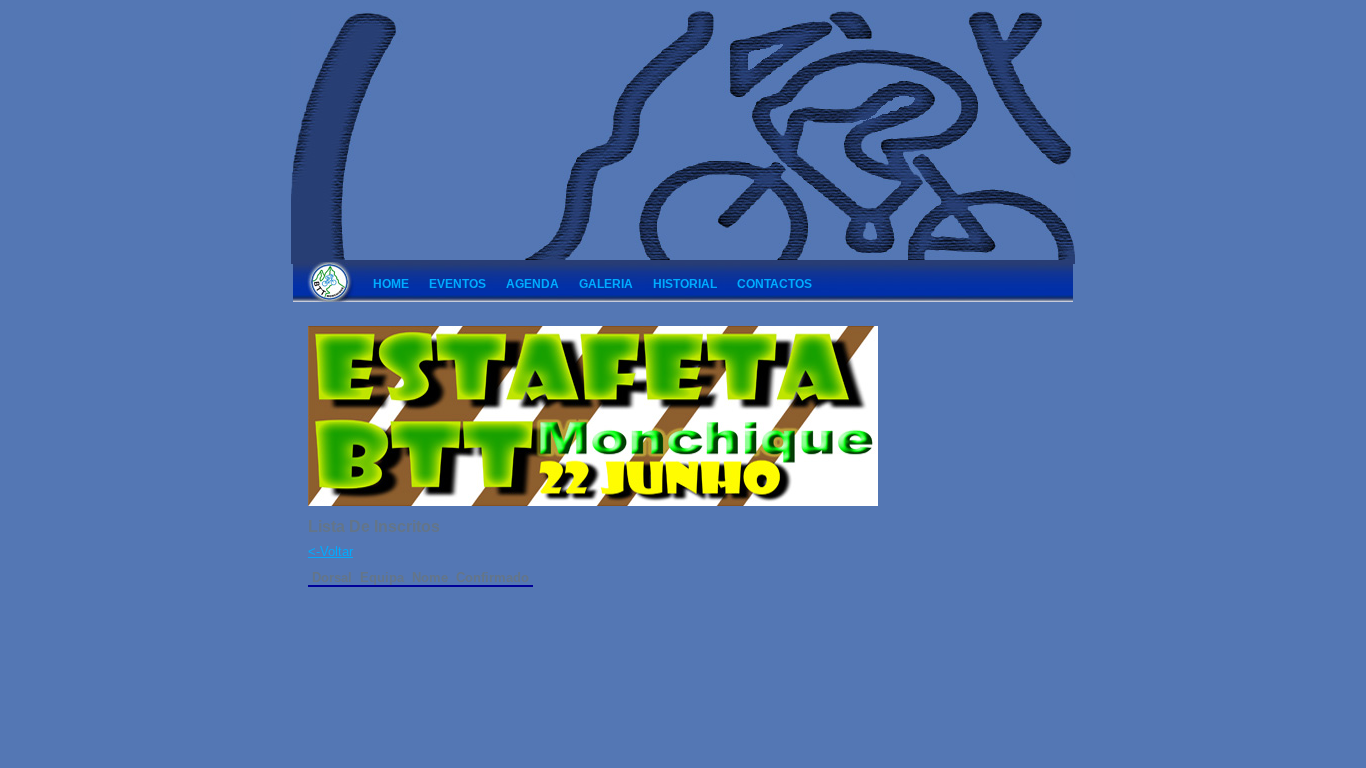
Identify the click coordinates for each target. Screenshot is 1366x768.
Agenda (532, 284)
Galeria (606, 284)
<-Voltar (330, 551)
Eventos (457, 284)
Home (391, 284)
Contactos (774, 284)
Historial (685, 284)
